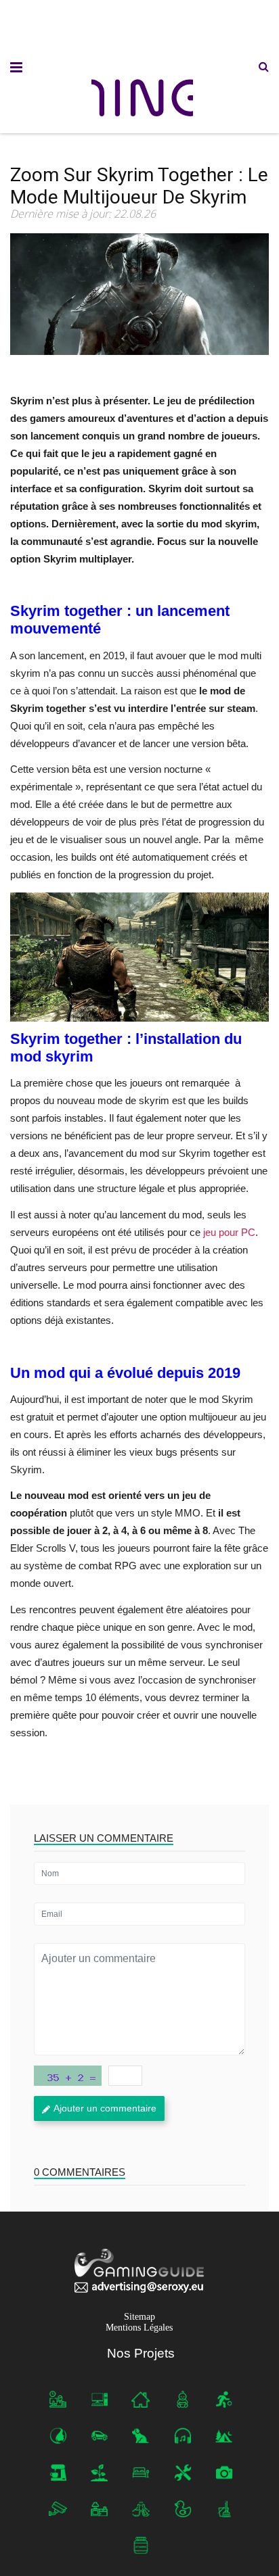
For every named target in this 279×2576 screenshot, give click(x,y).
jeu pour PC (229, 1232)
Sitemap (139, 2317)
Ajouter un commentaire (105, 2108)
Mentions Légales (139, 2328)
